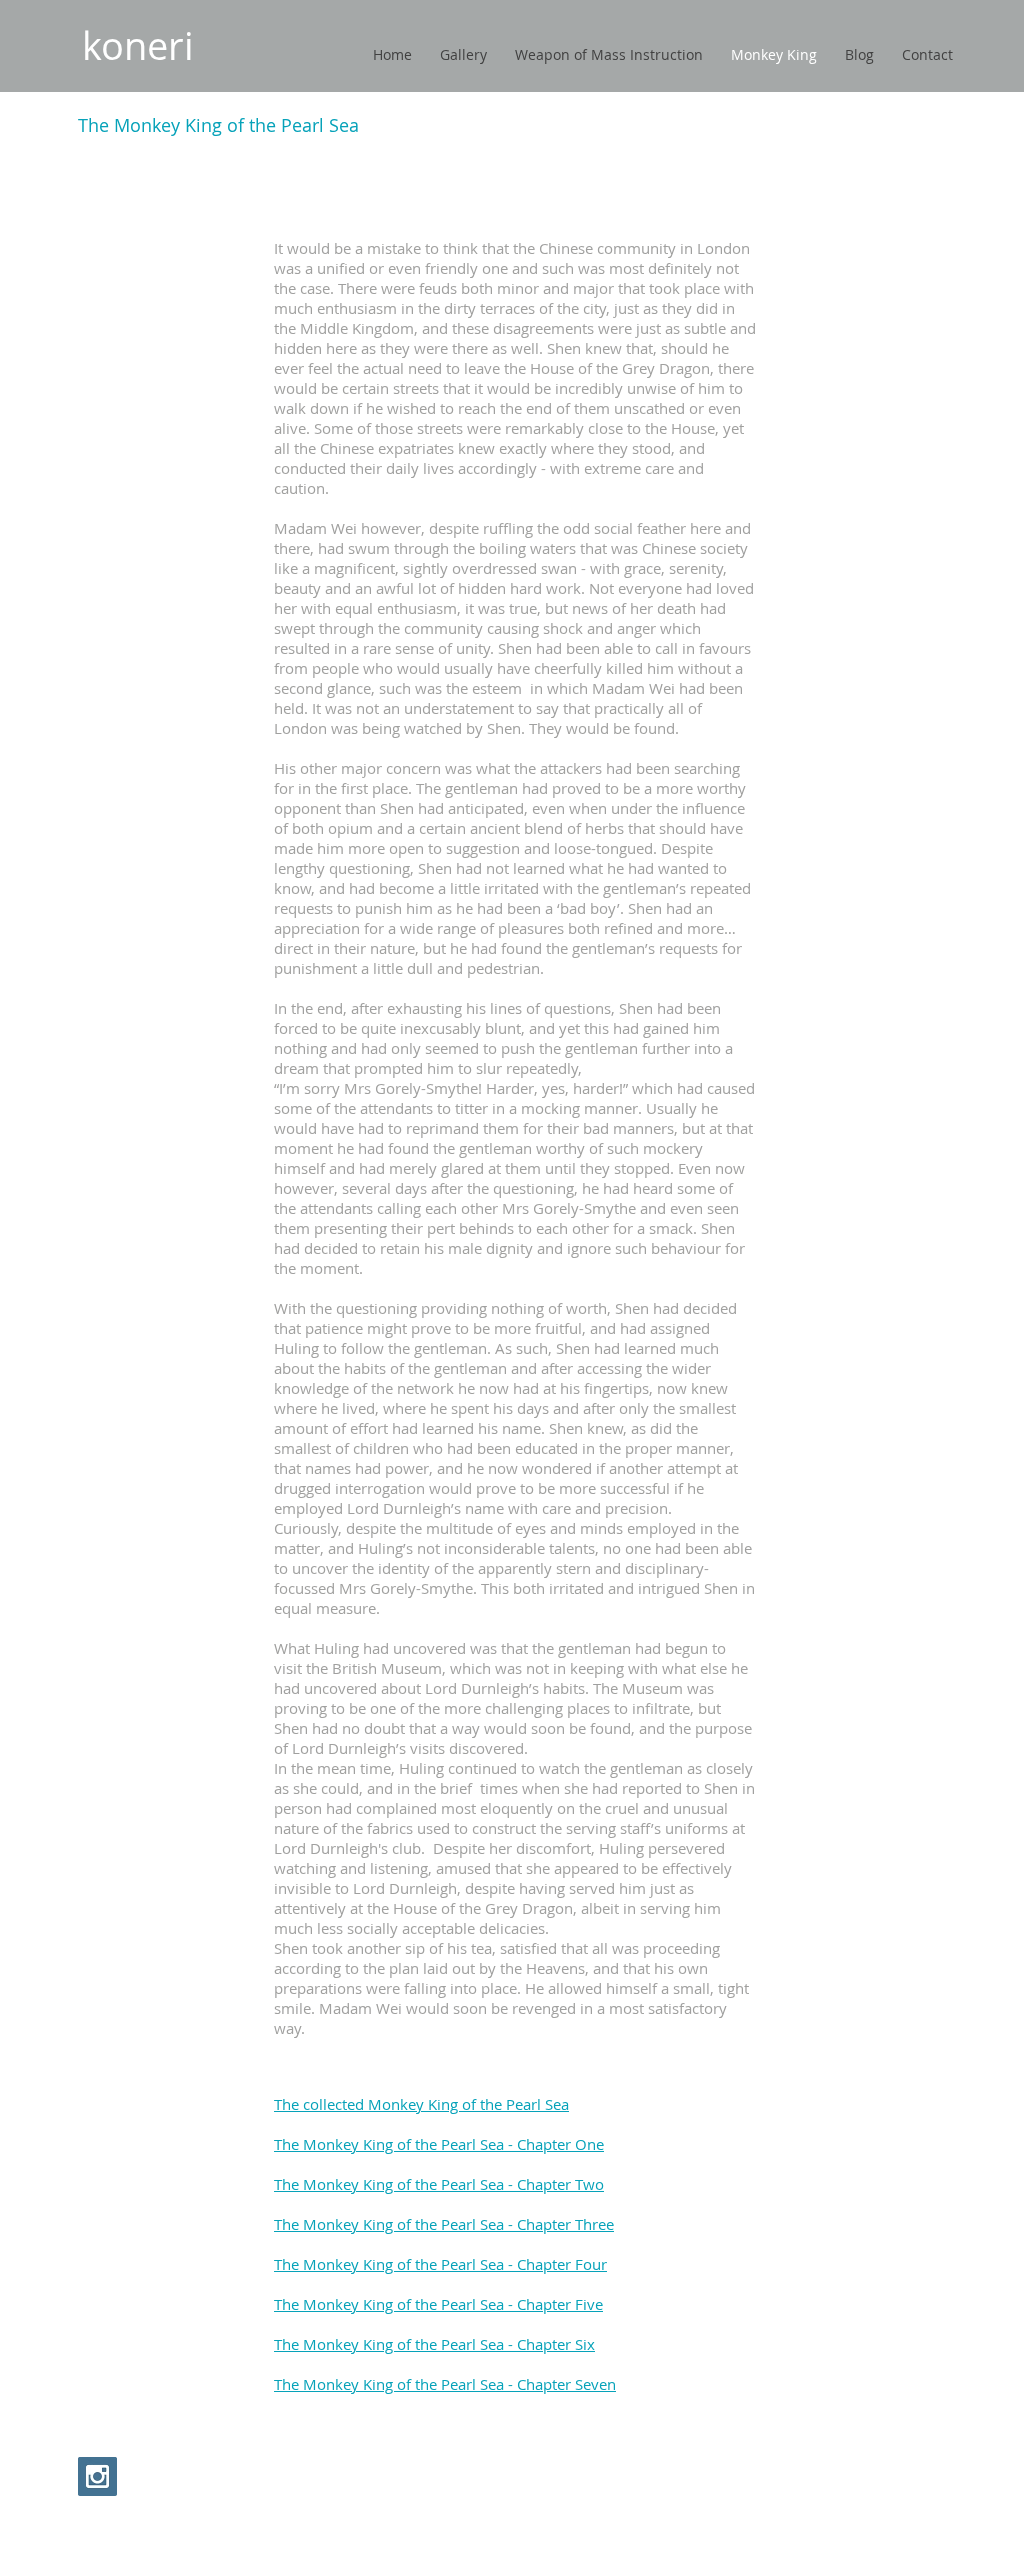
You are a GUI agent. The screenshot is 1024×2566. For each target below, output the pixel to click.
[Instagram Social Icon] (97, 2476)
